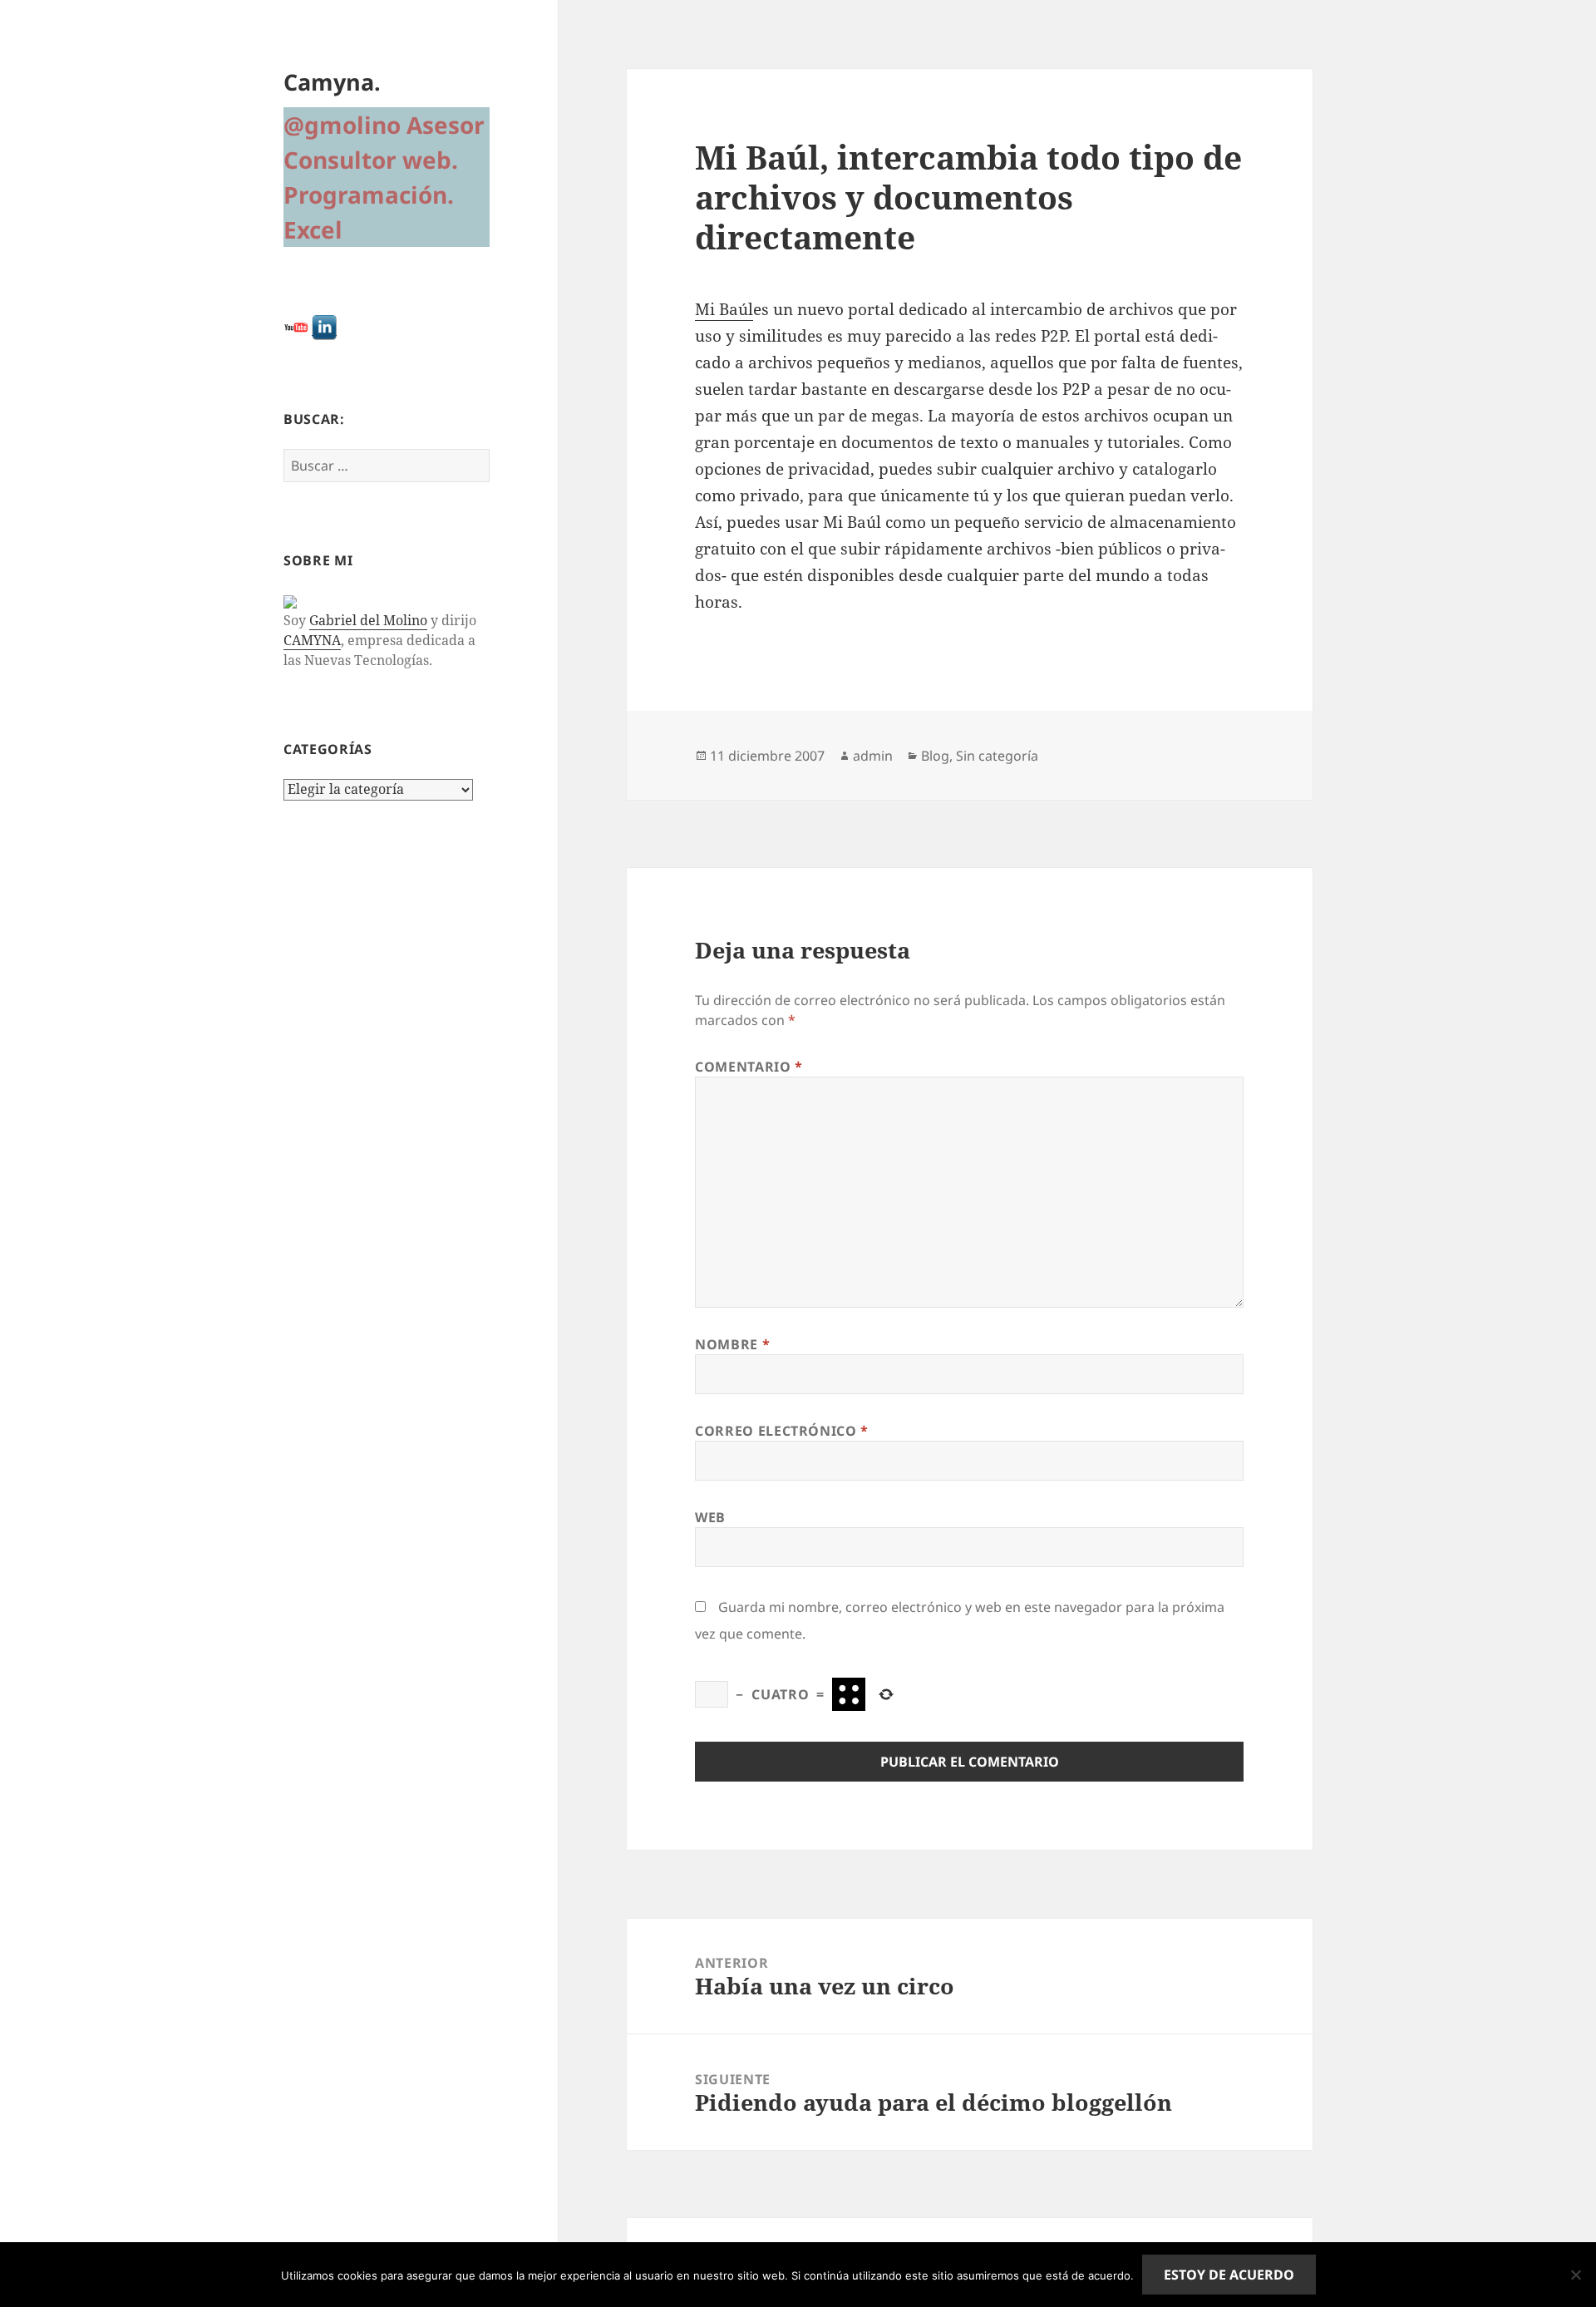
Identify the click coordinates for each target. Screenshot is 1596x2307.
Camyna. (332, 82)
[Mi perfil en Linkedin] (324, 326)
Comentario (749, 1067)
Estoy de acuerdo (1229, 2275)
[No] (1575, 2275)
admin (873, 756)
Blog (935, 756)
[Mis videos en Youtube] (296, 326)
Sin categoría (997, 756)
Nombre (732, 1344)
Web (710, 1517)
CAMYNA (312, 640)
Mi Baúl (724, 309)
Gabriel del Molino (368, 620)
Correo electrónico (782, 1431)
